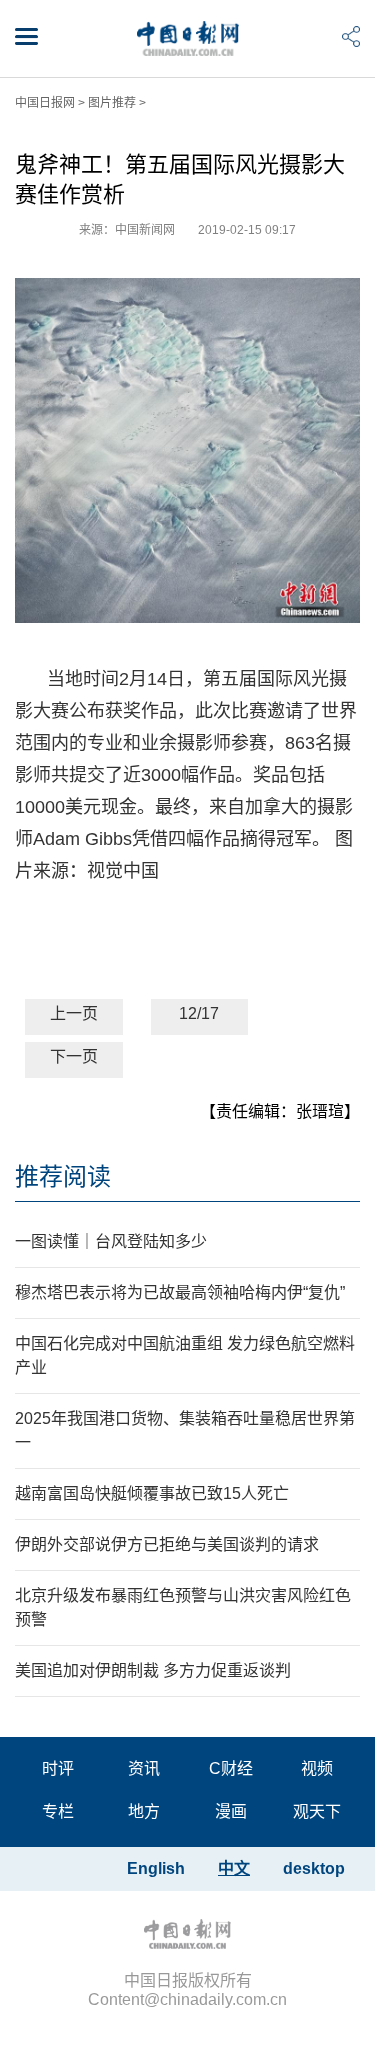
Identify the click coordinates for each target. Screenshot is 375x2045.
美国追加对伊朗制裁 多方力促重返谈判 (153, 1670)
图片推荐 (112, 103)
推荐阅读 (63, 1176)
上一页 (74, 1013)
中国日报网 (45, 103)
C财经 (231, 1768)
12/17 (199, 1013)
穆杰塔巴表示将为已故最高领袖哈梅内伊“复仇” (180, 1292)
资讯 (144, 1768)
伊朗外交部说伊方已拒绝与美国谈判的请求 (167, 1544)
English (156, 1868)
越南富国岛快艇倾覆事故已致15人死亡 (152, 1493)
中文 (234, 1868)
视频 (317, 1768)
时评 (58, 1768)
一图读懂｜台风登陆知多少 (111, 1241)
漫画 (231, 1811)
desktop (314, 1868)
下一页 (74, 1056)
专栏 (58, 1811)
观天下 (317, 1811)
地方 (144, 1811)
